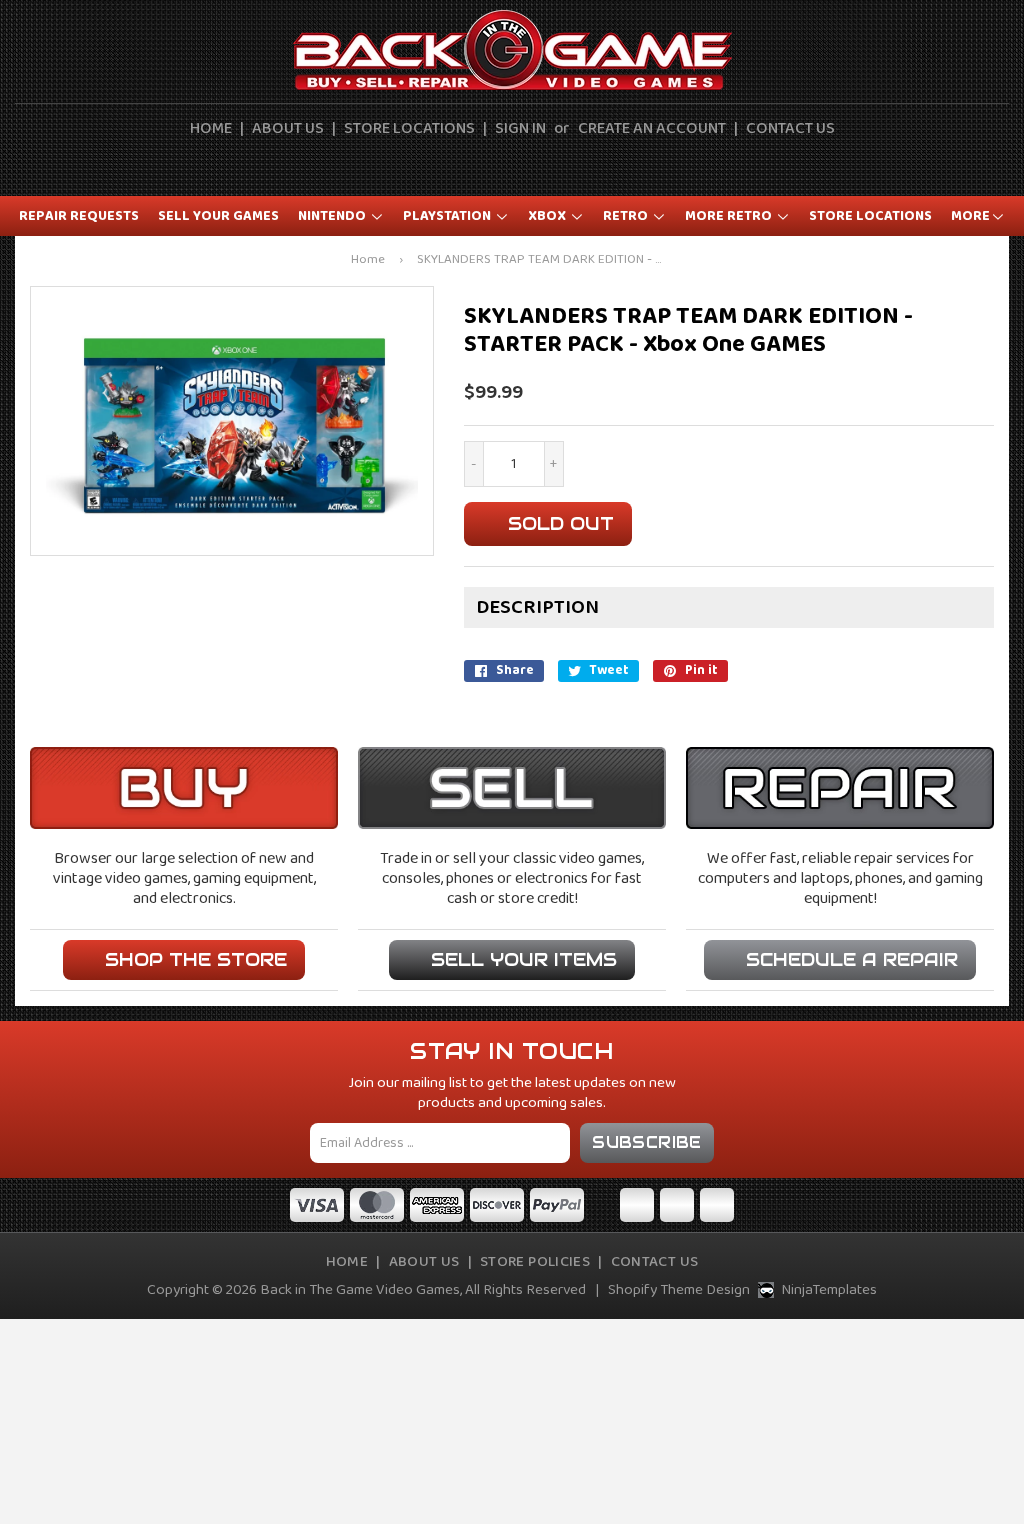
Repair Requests (79, 216)
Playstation (448, 216)
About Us (288, 129)
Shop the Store (196, 959)
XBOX (548, 216)
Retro (627, 216)
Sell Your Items (524, 959)
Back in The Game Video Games (360, 1290)
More (970, 216)
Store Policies (535, 1262)
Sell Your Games (218, 216)
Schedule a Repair (852, 959)
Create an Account (652, 129)
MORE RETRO (730, 216)
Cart (548, 165)
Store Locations (409, 129)
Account (502, 165)
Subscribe (647, 1142)
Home (211, 129)
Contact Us (790, 129)
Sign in (520, 129)
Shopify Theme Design (679, 1290)
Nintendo (333, 216)
